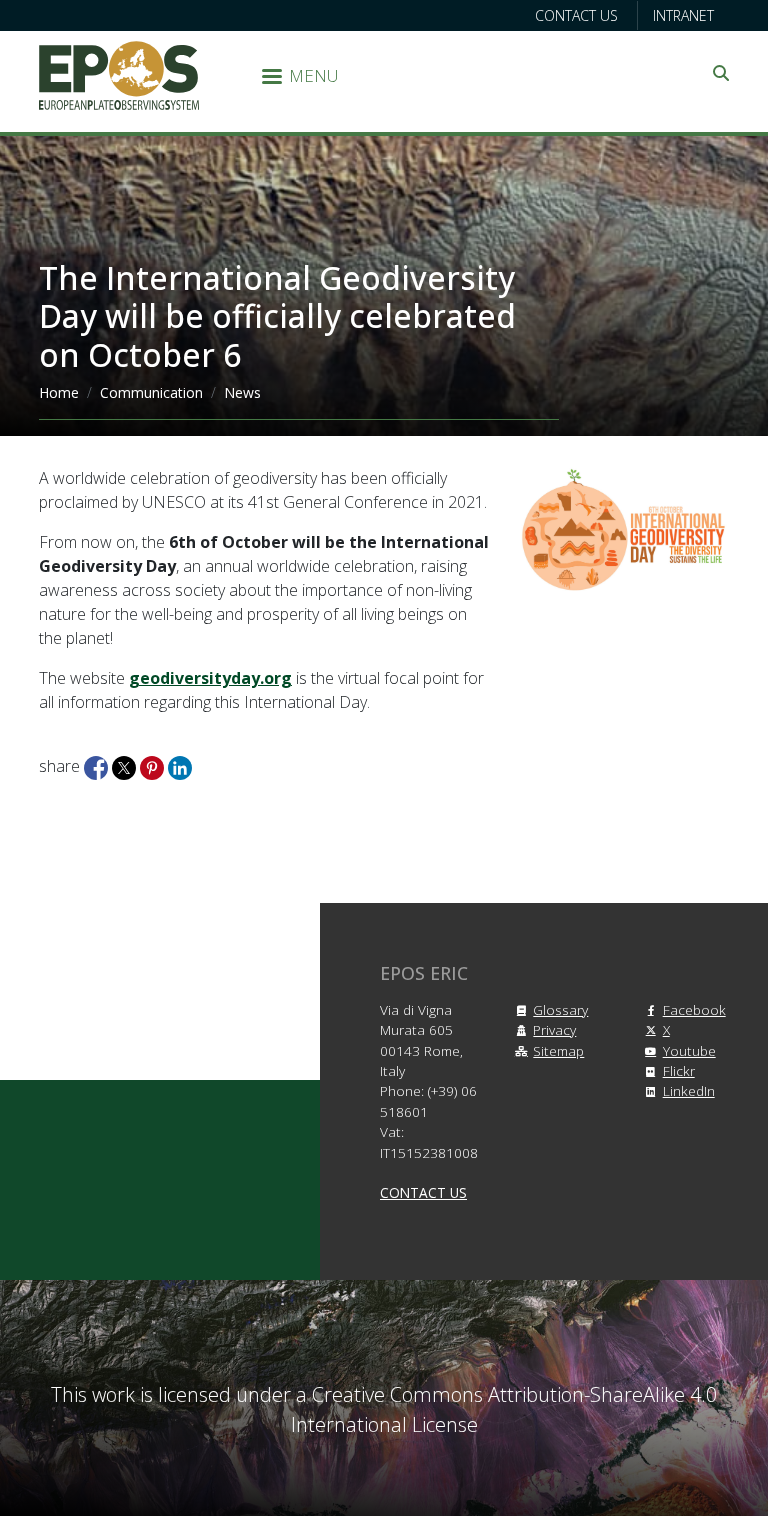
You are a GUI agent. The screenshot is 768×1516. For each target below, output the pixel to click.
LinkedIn (689, 1090)
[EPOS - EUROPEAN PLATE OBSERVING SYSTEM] (119, 74)
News (242, 392)
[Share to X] (126, 766)
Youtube (689, 1050)
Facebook (694, 1009)
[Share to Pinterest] (154, 766)
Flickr (679, 1070)
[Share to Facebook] (98, 766)
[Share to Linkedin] (180, 766)
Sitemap (558, 1050)
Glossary (560, 1009)
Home (59, 392)
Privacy (554, 1029)
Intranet (683, 15)
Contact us (576, 15)
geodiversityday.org (210, 678)
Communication (151, 392)
